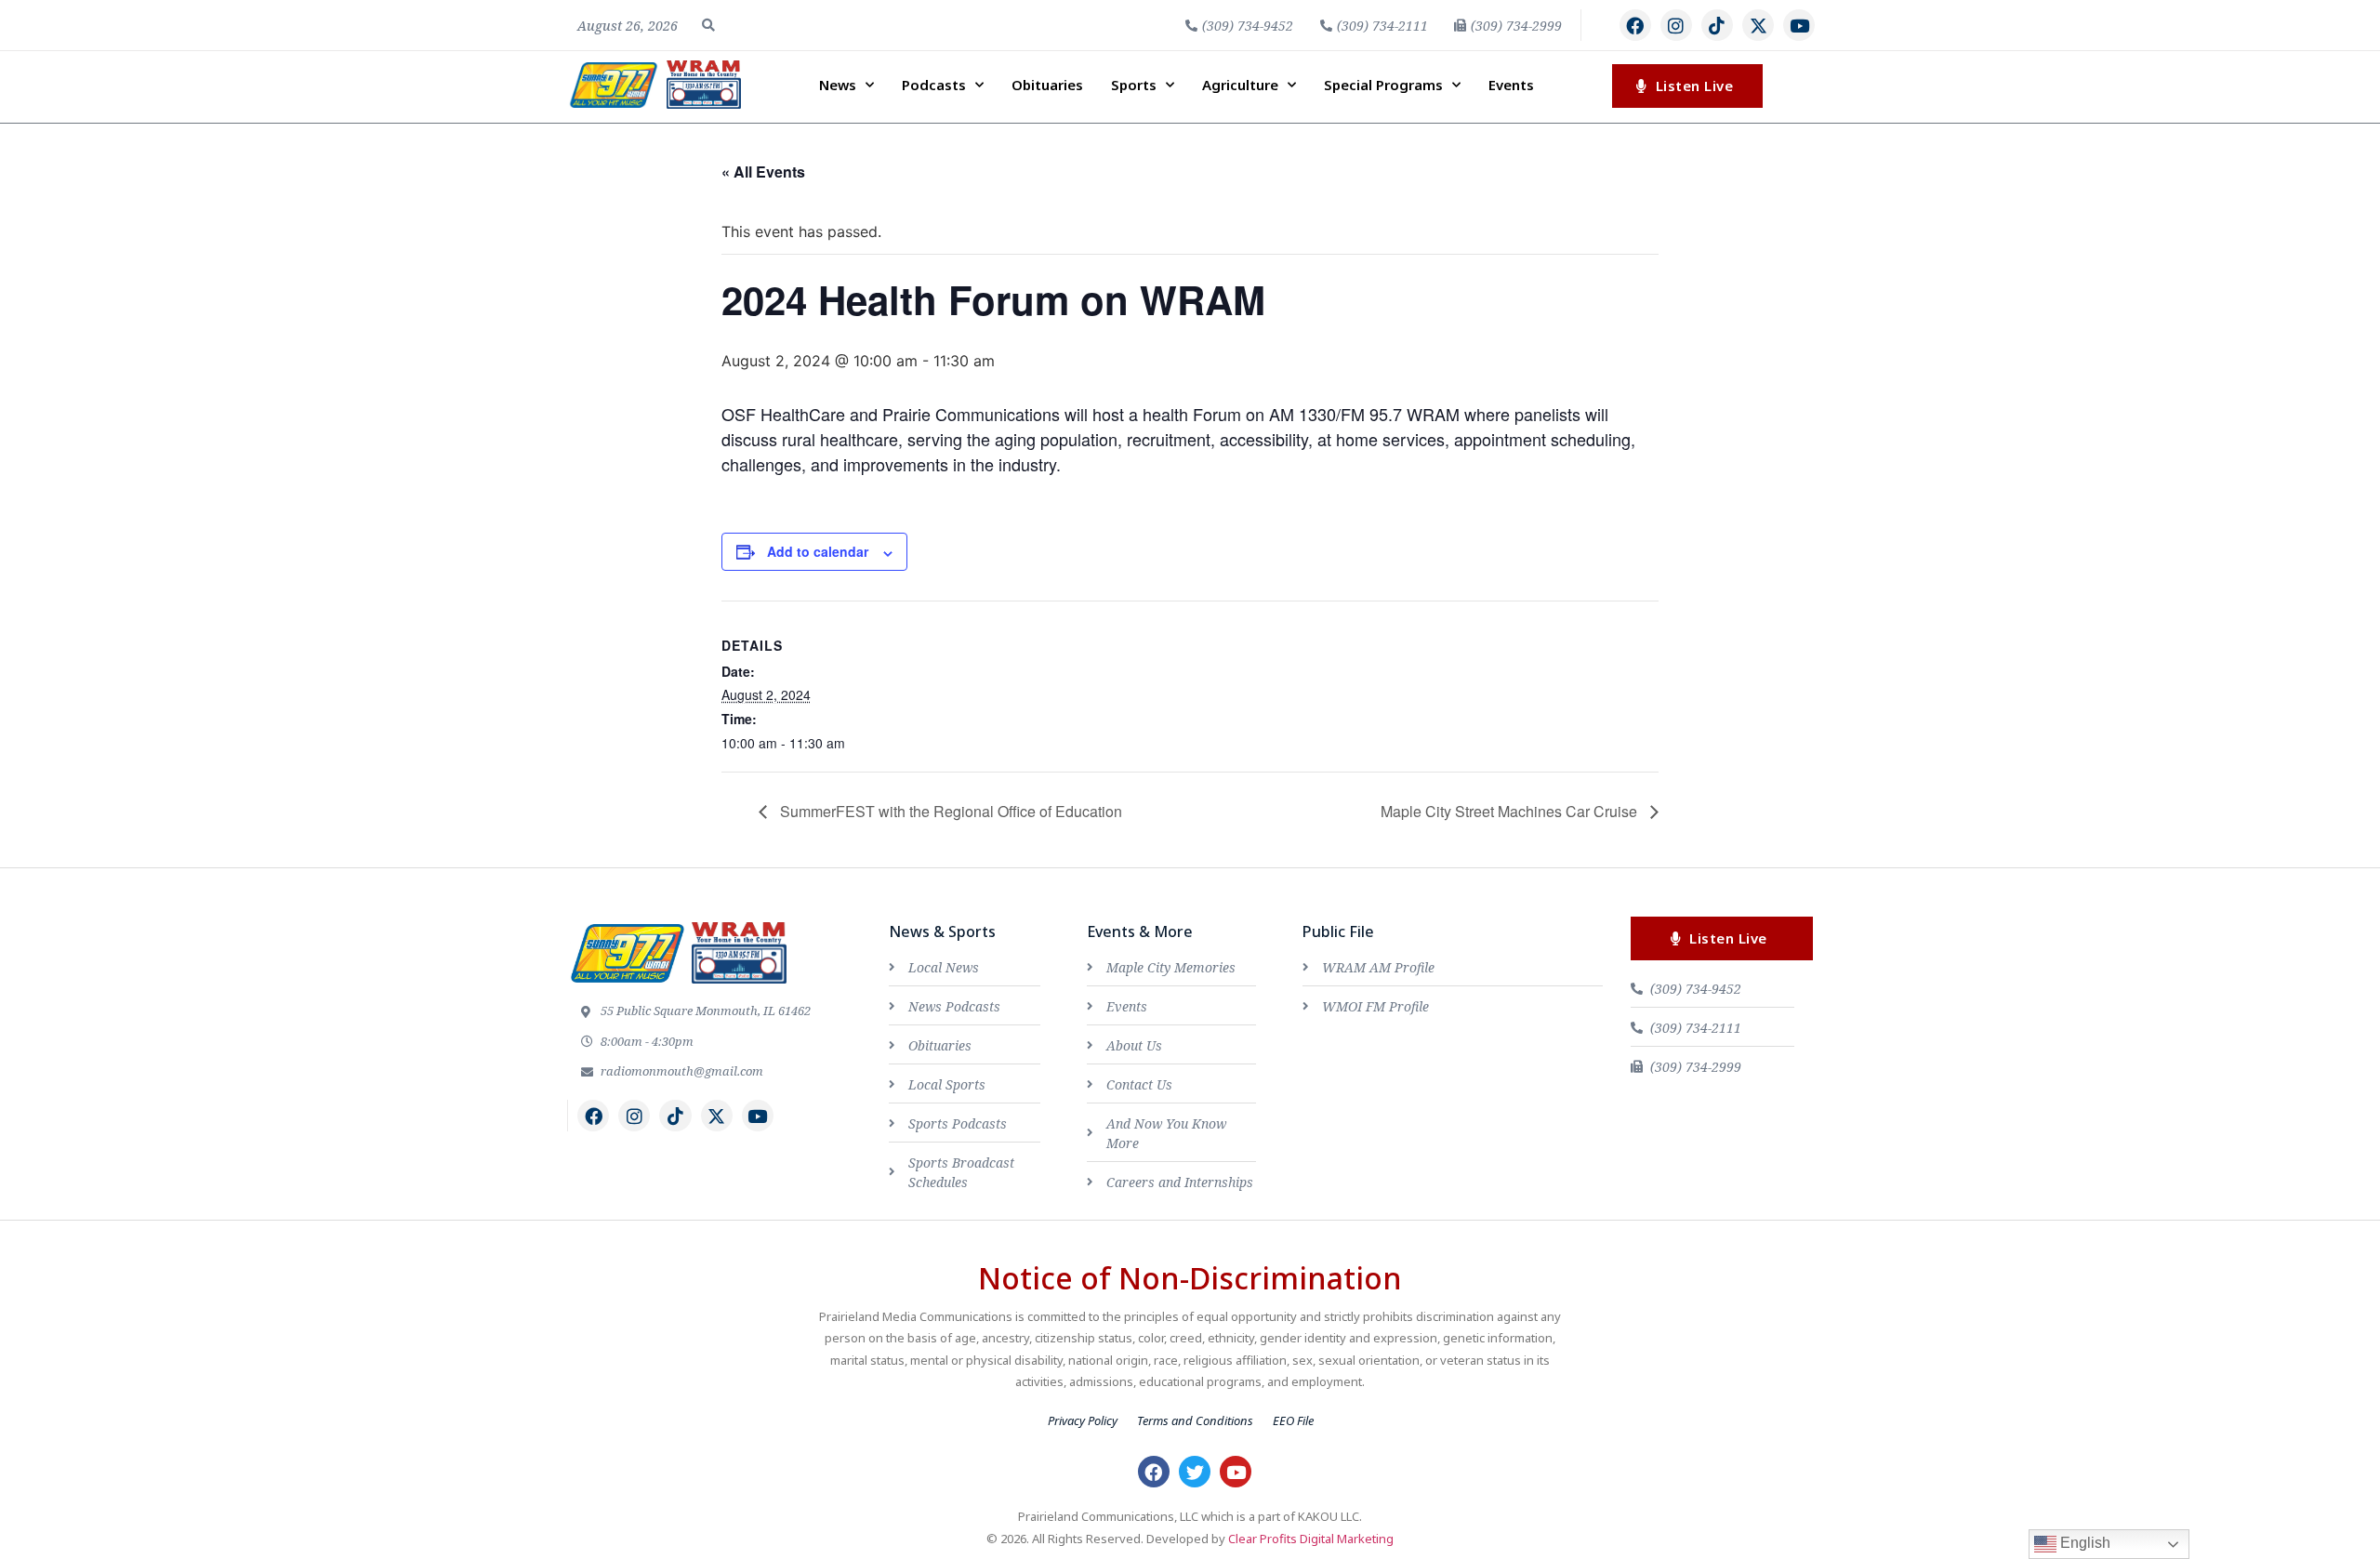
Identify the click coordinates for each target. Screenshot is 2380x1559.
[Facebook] (1635, 25)
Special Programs (1383, 85)
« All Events (763, 172)
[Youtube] (1799, 25)
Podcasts (934, 85)
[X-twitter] (1758, 25)
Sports (1134, 85)
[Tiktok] (1717, 25)
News (838, 85)
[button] (708, 25)
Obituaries (1047, 85)
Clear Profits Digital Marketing (1311, 1539)
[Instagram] (1676, 25)
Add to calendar (818, 551)
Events (1511, 85)
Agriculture (1240, 85)
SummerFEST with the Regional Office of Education (949, 811)
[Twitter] (1195, 1472)
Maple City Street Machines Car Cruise (1511, 811)
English (2083, 1543)
